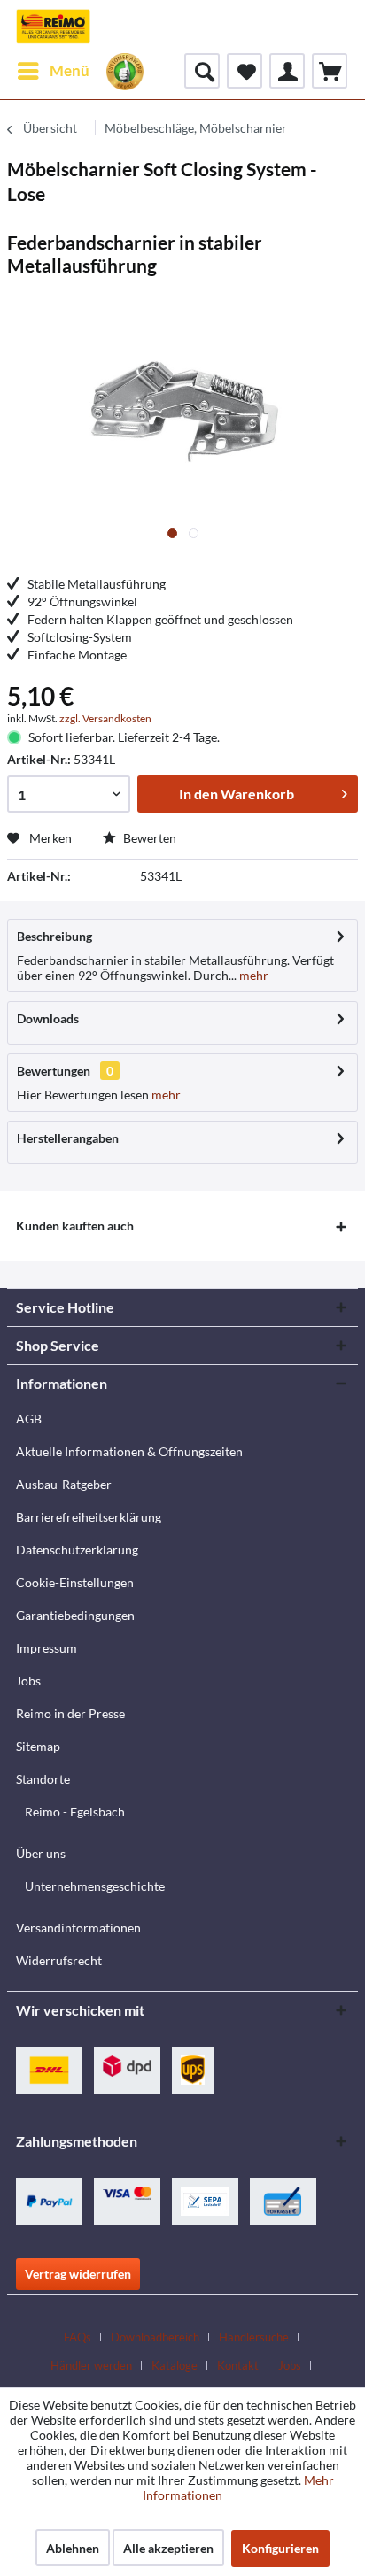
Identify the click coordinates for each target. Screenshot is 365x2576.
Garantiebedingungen (75, 1615)
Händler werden (91, 2365)
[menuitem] (53, 71)
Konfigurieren (280, 2548)
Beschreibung (54, 936)
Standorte (43, 1779)
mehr (252, 975)
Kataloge (175, 2365)
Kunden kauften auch (75, 1226)
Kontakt (238, 2365)
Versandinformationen (78, 1928)
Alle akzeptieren (168, 2548)
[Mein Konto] (287, 71)
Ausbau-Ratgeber (64, 1484)
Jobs (28, 1681)
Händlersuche (254, 2337)
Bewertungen (54, 1071)
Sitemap (38, 1746)
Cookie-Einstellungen (75, 1582)
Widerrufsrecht (59, 1960)
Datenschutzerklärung (77, 1550)
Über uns (41, 1853)
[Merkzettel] (245, 71)
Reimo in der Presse (70, 1713)
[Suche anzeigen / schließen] (202, 71)
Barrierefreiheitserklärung (89, 1517)
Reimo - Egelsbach (75, 1812)
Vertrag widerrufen (78, 2274)
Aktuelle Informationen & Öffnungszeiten (129, 1451)
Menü (70, 70)
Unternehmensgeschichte (95, 1886)
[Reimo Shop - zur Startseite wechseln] (53, 27)
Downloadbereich (155, 2337)
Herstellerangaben (68, 1138)
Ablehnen (73, 2548)
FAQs (78, 2337)
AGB (29, 1419)
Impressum (47, 1648)
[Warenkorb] (330, 71)
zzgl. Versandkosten (105, 718)
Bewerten (148, 838)
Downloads (48, 1018)
